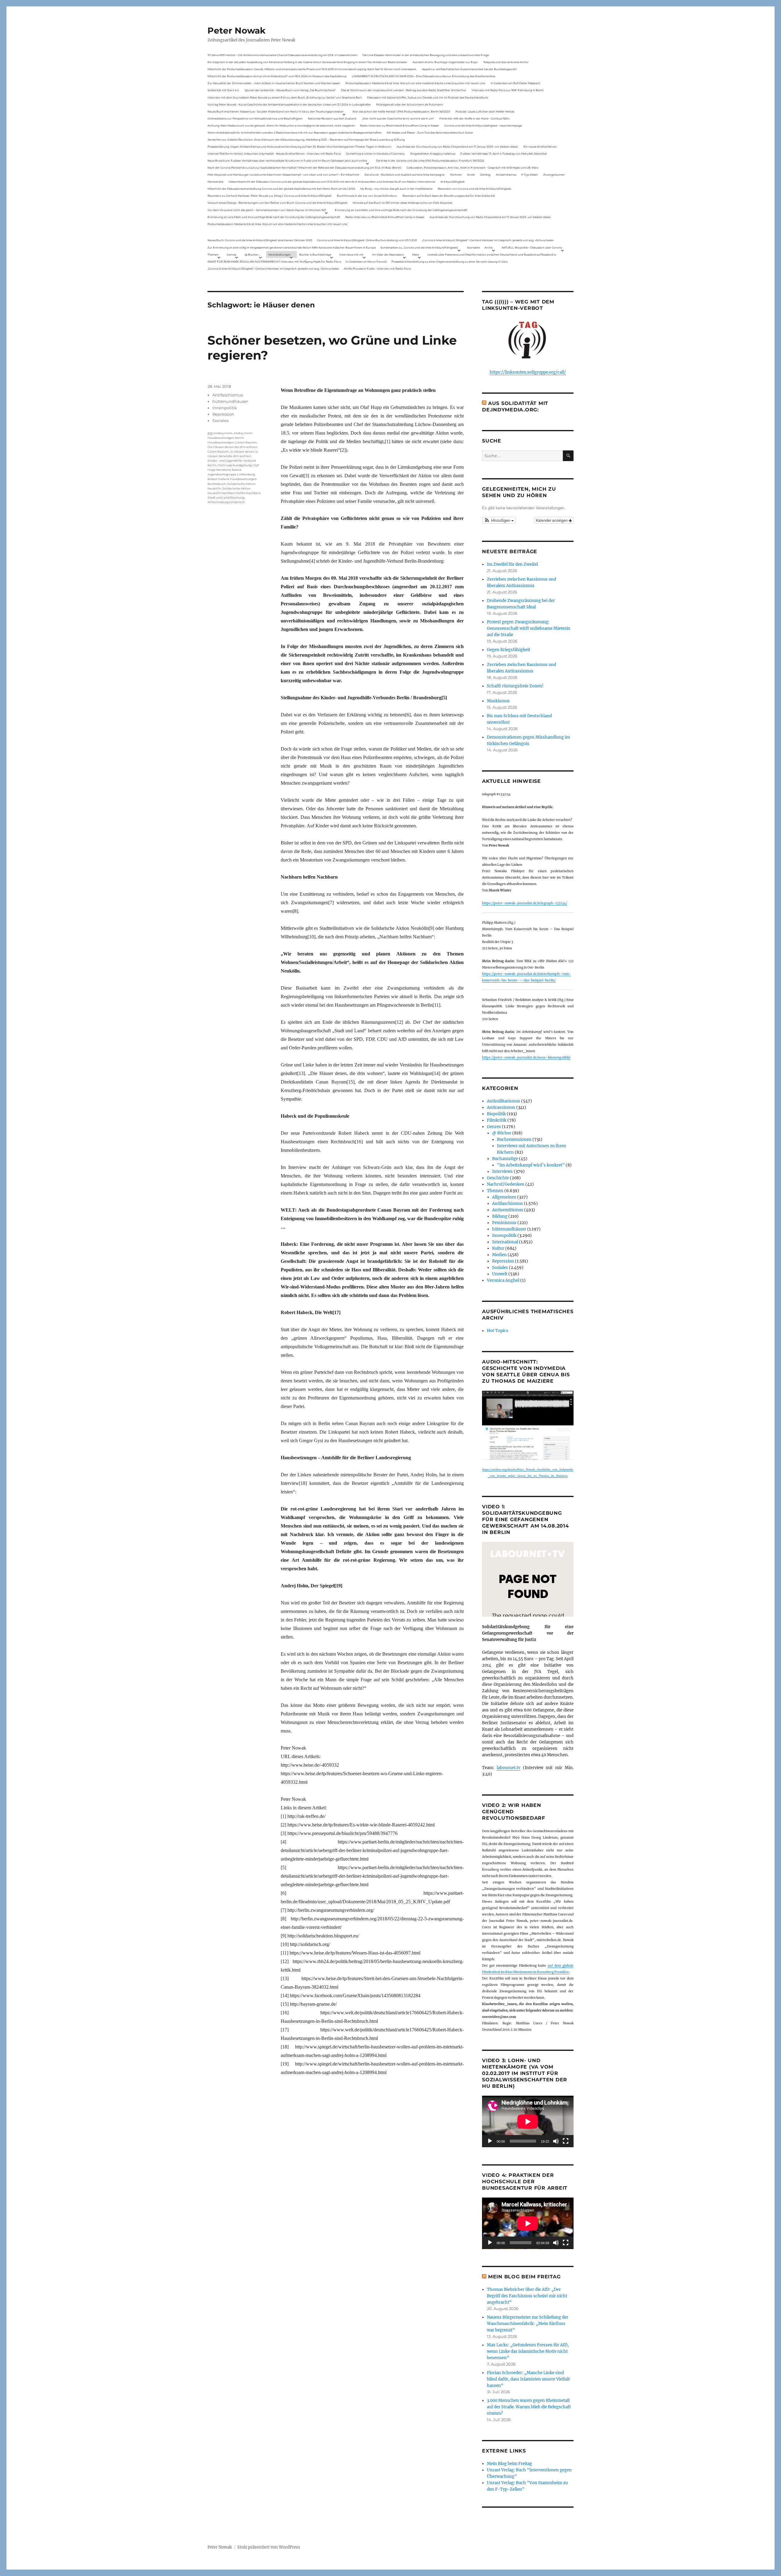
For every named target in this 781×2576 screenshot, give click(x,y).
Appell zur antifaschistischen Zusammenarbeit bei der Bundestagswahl (469, 69)
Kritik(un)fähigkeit (453, 182)
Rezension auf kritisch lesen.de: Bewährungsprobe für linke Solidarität (449, 196)
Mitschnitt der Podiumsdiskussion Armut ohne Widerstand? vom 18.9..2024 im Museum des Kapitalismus (277, 76)
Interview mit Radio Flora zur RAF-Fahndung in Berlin (508, 90)
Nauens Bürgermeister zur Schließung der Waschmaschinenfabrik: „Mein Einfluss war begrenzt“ (528, 2324)
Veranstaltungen (279, 254)
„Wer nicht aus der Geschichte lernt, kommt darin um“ (398, 118)
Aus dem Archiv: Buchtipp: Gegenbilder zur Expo (445, 62)
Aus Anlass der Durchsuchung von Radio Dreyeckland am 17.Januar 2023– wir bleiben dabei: (457, 147)
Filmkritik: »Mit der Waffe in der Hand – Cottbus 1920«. (475, 118)
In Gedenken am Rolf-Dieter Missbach (515, 83)
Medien (499, 1255)
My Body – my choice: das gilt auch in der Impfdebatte (396, 189)
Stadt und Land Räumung (226, 498)
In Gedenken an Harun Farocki (366, 262)
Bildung (500, 1216)
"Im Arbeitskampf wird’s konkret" (531, 1165)
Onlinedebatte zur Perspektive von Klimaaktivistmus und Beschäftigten (255, 118)
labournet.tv (508, 1768)
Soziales (220, 421)
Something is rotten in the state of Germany (375, 154)
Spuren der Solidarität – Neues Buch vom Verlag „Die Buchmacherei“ (290, 90)
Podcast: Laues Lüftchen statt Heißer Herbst (485, 111)
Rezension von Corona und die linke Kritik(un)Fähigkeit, (475, 189)
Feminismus (504, 1223)
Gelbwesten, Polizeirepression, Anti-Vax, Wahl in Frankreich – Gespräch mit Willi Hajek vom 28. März (473, 168)
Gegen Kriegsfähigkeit (509, 650)
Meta (416, 254)
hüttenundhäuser (230, 401)
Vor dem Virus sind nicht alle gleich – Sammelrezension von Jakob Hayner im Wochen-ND (267, 210)
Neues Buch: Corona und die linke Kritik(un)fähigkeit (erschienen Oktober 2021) (260, 240)
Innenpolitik (225, 408)
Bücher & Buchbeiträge (315, 254)
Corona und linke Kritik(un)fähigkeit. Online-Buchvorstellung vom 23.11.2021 (367, 240)
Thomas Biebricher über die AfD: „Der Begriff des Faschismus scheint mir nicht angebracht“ (527, 2296)
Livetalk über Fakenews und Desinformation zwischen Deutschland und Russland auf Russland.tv (492, 254)
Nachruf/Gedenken (506, 1184)
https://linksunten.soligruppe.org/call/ (528, 372)
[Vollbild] (566, 2141)
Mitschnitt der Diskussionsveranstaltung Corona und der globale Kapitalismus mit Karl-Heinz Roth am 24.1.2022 (281, 189)
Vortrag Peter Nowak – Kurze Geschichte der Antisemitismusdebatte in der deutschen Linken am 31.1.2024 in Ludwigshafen (289, 104)
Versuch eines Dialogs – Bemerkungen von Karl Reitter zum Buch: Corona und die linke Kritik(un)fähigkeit (277, 203)
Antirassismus (501, 1107)
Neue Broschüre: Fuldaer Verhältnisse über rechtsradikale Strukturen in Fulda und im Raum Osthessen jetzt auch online (287, 161)
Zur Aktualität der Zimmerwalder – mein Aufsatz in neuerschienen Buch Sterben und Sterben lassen (274, 83)
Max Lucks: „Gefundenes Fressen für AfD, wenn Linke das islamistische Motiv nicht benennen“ (528, 2351)
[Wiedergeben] (490, 2141)
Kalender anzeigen (552, 520)
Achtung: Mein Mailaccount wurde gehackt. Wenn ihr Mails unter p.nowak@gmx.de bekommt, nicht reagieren (281, 125)
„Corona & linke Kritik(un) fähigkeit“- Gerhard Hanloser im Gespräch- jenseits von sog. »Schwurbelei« (488, 240)
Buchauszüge (505, 1159)
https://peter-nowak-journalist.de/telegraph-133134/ (525, 903)
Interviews (502, 1172)
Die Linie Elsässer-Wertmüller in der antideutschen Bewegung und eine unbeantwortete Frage (426, 55)
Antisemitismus (506, 175)
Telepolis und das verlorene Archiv (506, 62)
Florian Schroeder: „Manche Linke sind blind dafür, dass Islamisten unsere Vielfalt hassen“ (528, 2379)
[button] (499, 520)
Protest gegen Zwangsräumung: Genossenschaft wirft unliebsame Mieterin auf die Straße (529, 628)
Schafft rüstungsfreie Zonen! (515, 686)
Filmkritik (497, 1120)
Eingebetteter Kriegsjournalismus (433, 154)
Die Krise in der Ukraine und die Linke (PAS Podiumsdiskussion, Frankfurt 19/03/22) (430, 161)
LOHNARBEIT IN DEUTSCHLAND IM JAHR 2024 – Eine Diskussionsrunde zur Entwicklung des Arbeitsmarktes (423, 76)
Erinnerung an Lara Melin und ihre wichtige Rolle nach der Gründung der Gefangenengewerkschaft (401, 210)
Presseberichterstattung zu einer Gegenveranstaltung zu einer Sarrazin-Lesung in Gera (450, 262)
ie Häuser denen (242, 451)
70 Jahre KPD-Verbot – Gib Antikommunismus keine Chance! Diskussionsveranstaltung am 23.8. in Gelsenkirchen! (282, 55)
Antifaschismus (228, 395)
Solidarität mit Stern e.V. (223, 90)
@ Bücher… (252, 254)
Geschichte (498, 1178)
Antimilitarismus (504, 1101)
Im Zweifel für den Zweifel (512, 564)
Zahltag (485, 175)
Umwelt (500, 1274)
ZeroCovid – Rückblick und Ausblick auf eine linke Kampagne (405, 175)
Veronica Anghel (503, 1280)
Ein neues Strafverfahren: (540, 147)
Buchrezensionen (514, 1139)
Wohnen (456, 175)
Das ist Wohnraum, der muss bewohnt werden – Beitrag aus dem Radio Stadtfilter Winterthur (404, 90)
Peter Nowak (236, 30)
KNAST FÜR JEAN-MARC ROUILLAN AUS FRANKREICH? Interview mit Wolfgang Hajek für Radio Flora (274, 262)
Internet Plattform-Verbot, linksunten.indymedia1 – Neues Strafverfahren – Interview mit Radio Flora (274, 154)
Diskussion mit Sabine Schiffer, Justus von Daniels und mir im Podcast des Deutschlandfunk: (428, 97)
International (505, 1242)
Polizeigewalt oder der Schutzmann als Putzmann (410, 104)
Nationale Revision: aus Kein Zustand (332, 118)
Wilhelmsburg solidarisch (226, 502)
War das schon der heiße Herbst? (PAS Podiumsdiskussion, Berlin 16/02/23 (401, 111)
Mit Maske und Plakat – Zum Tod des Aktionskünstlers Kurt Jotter (430, 133)
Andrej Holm (223, 433)
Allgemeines (504, 1197)
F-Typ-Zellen (530, 175)
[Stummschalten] (556, 2141)
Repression (223, 414)
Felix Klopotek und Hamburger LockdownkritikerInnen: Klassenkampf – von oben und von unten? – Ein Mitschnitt (283, 175)
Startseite (473, 247)
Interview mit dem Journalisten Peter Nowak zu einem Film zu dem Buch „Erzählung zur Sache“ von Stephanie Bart (285, 97)
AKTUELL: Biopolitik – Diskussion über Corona (532, 247)
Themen (213, 254)
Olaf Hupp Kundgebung (234, 465)
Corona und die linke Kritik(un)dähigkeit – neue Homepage (483, 125)
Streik (471, 175)
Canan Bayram (246, 442)
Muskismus (498, 701)
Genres (231, 254)
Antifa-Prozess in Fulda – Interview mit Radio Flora (377, 269)
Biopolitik (496, 1114)
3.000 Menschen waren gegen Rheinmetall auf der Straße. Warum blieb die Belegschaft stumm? (529, 2407)
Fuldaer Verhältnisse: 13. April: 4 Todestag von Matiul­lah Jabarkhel (504, 154)
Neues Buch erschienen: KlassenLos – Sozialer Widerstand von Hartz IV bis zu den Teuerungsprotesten (275, 111)
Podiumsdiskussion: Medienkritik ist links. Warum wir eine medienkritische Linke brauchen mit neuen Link (415, 83)
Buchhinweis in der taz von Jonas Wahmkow (367, 196)
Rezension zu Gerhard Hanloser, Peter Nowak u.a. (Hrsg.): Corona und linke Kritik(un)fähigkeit (270, 196)
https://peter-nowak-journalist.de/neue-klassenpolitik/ (526, 1057)
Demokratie (215, 182)
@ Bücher (502, 1133)
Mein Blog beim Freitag (524, 2277)
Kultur (498, 1248)
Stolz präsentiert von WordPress (269, 2547)
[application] (528, 2121)
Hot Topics (498, 1331)
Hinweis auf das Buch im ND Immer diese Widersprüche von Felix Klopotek (402, 203)
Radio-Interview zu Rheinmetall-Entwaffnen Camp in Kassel (399, 125)
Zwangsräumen (554, 175)
